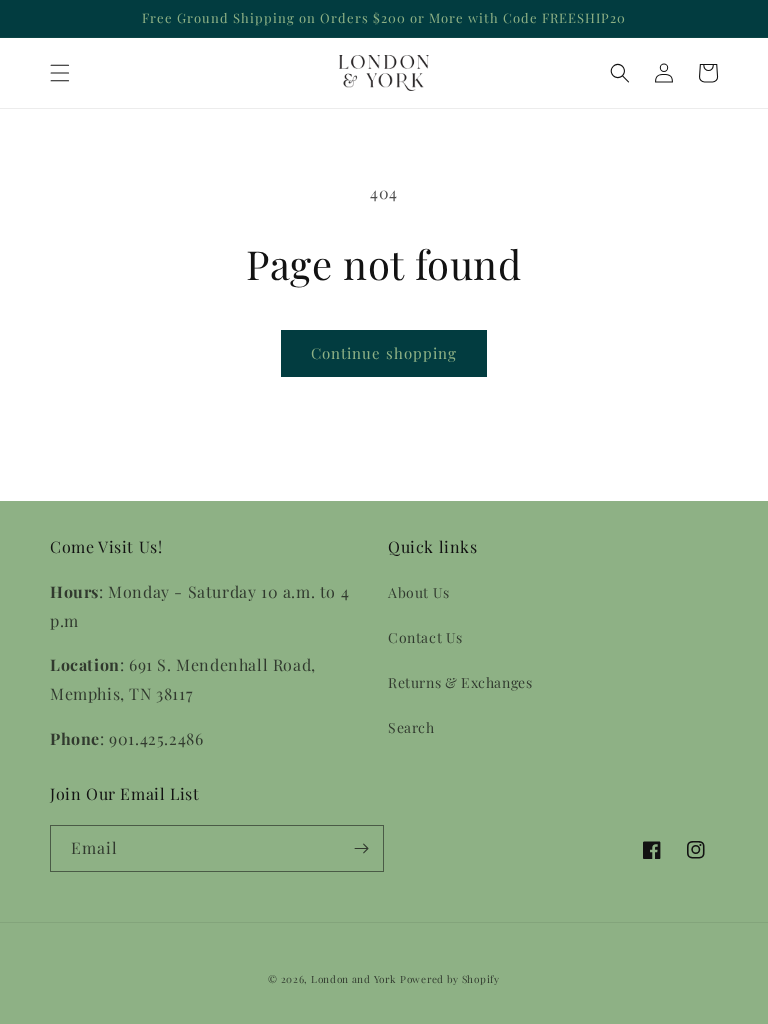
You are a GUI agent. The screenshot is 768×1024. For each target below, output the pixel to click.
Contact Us (425, 637)
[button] (60, 73)
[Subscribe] (361, 848)
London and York (354, 979)
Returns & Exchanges (460, 682)
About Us (419, 592)
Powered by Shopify (450, 979)
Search (411, 727)
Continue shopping (384, 353)
